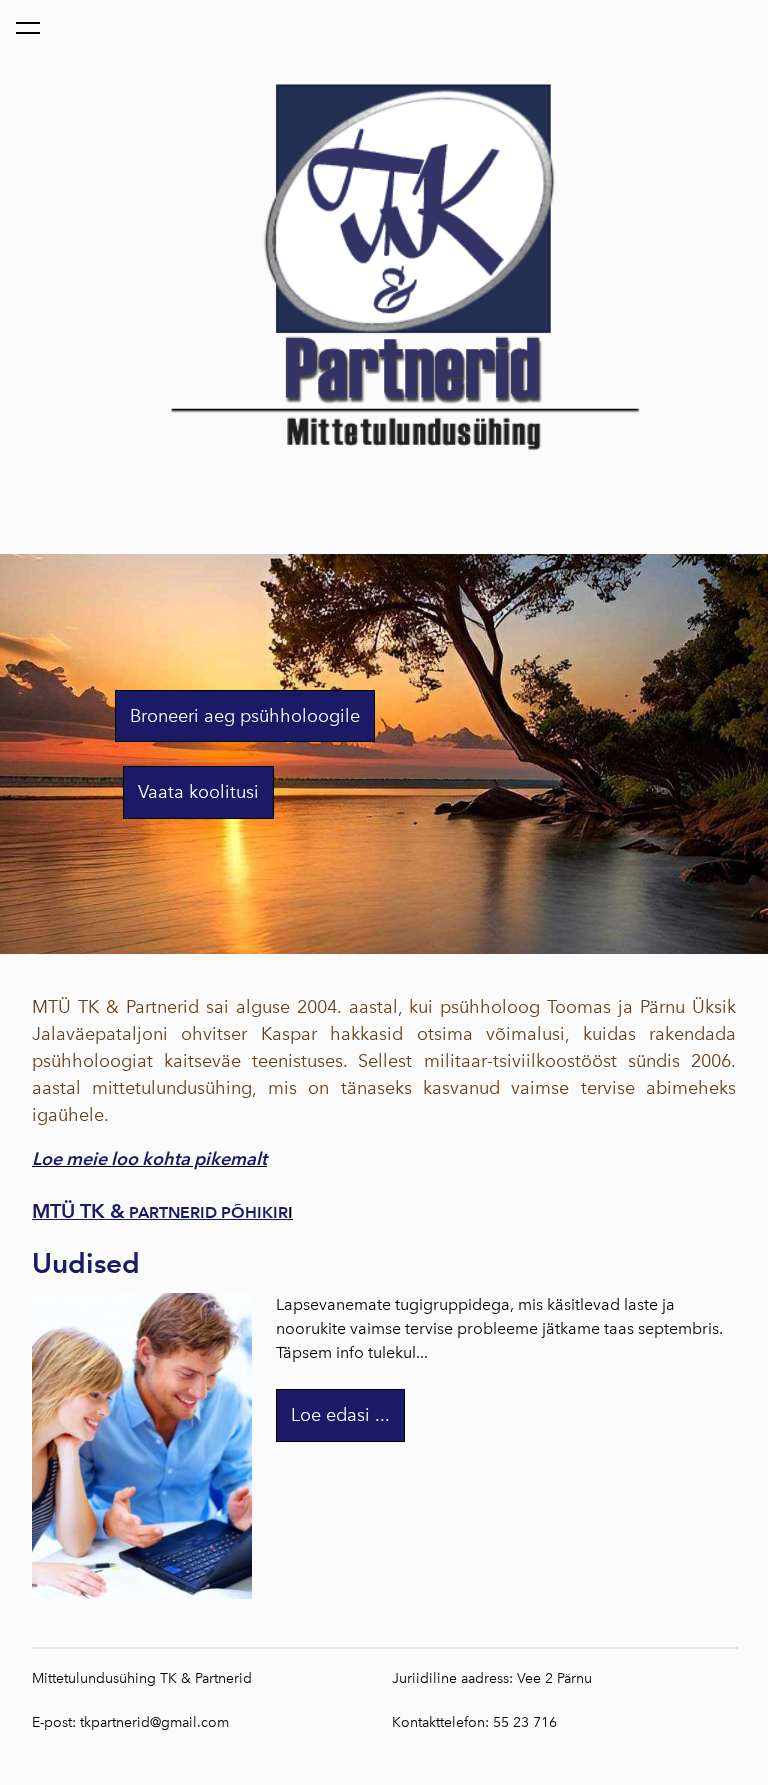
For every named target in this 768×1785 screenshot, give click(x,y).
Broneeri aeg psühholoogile (245, 716)
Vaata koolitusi (198, 792)
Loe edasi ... (340, 1415)
